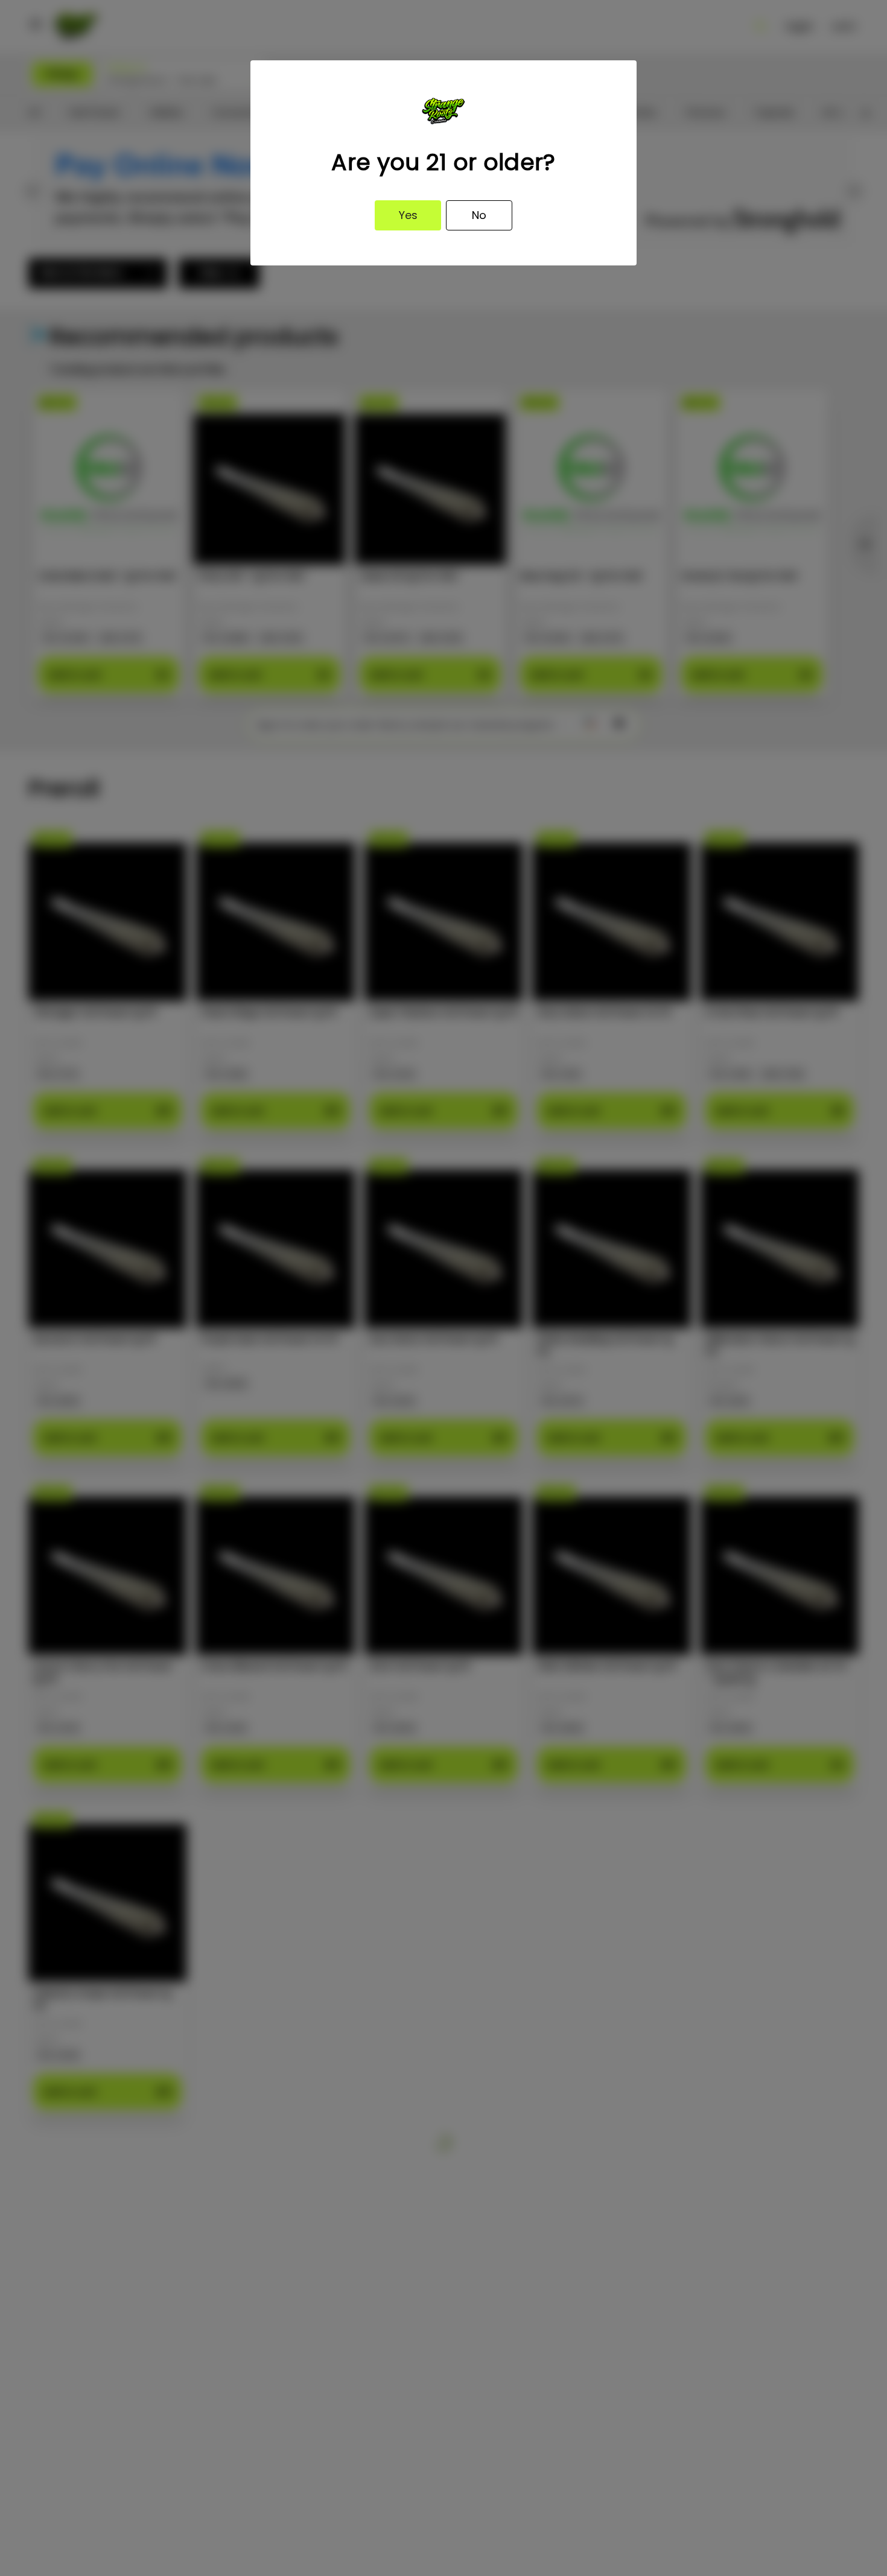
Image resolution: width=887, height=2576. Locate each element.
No (479, 215)
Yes (408, 215)
